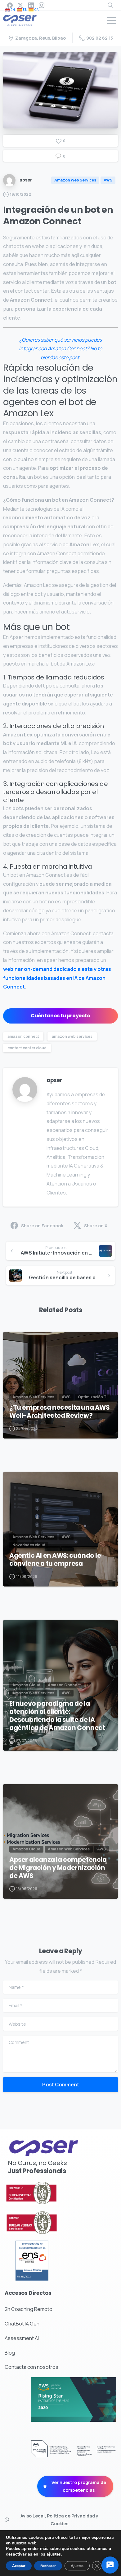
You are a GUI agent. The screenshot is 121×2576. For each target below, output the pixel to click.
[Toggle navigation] (112, 20)
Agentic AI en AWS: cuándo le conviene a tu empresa (55, 1560)
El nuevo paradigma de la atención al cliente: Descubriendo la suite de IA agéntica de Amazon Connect (57, 1716)
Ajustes (77, 2566)
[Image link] (47, 2193)
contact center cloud (27, 1048)
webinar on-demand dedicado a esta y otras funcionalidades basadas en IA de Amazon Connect (57, 978)
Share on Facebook (42, 1226)
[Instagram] (42, 5)
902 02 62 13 (100, 38)
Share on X (96, 1226)
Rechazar (48, 2566)
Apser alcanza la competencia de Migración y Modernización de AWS (58, 1868)
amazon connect (23, 1036)
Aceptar (19, 2566)
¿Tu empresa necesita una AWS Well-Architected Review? (59, 1412)
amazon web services (72, 1036)
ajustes (54, 2554)
